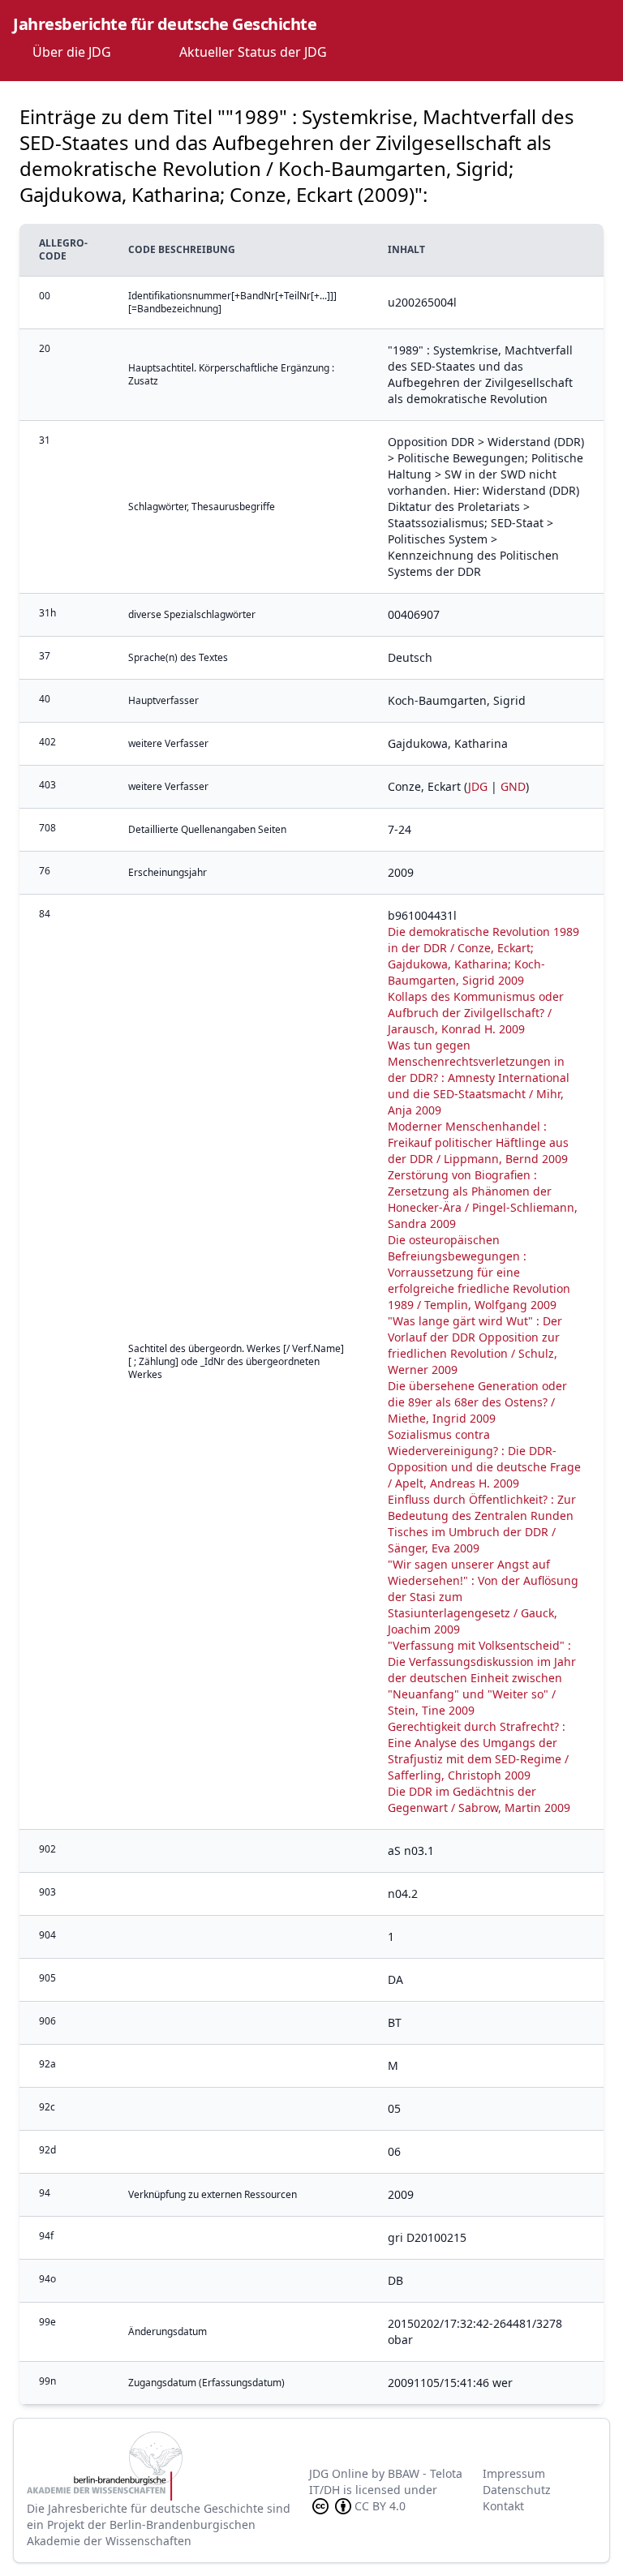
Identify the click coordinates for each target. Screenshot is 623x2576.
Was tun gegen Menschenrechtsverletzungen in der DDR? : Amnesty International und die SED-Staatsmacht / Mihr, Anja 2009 (479, 1078)
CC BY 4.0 (380, 2506)
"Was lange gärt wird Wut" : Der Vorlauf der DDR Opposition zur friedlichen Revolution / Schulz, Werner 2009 (475, 1345)
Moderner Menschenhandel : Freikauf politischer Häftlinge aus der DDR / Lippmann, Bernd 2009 (478, 1142)
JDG (478, 786)
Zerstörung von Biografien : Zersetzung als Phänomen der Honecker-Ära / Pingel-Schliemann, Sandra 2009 (483, 1199)
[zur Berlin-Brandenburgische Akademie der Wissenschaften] (168, 2466)
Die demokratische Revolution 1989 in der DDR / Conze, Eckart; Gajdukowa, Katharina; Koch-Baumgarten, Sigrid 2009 (483, 956)
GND (513, 786)
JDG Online (339, 2473)
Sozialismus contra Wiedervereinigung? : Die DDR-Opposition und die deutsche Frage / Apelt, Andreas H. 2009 (484, 1459)
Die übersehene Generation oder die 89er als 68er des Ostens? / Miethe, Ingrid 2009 (477, 1402)
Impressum (514, 2473)
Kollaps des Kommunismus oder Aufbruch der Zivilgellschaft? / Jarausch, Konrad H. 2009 (476, 1013)
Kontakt (503, 2506)
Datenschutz (517, 2490)
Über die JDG (72, 52)
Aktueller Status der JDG (253, 52)
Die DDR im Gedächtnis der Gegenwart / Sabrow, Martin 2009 (479, 1799)
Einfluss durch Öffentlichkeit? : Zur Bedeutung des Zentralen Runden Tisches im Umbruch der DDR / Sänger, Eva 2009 (482, 1524)
